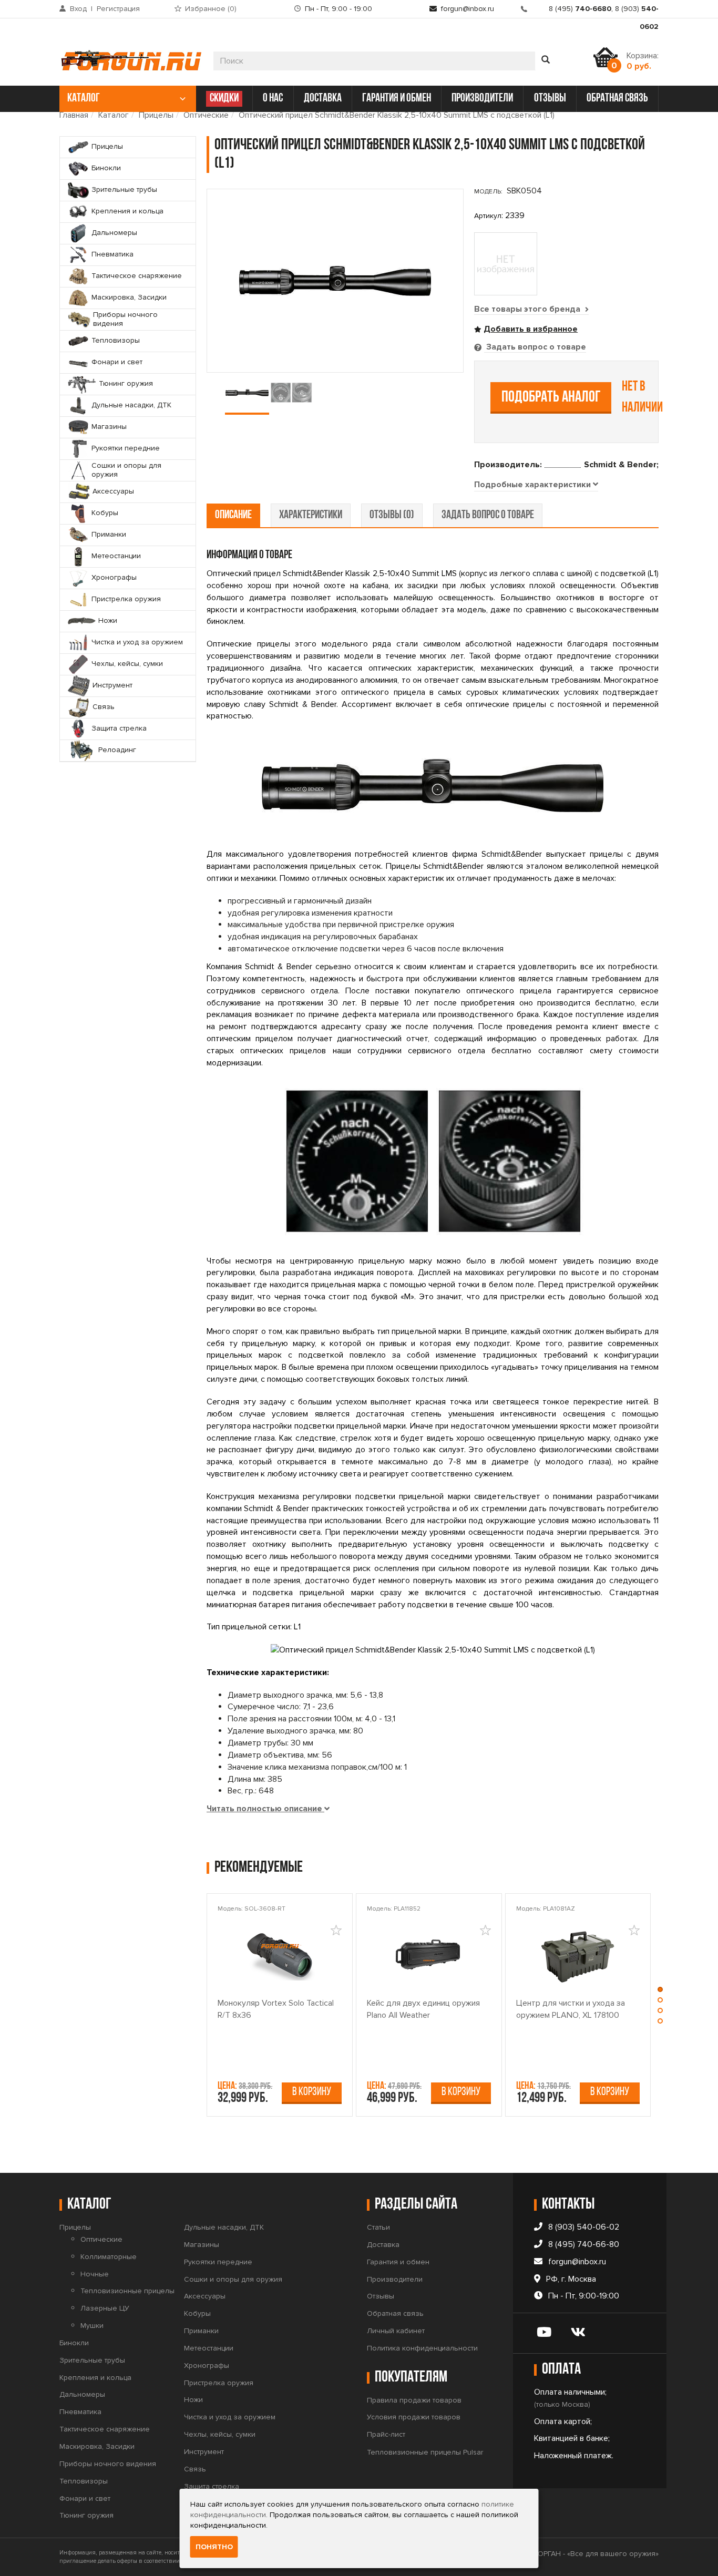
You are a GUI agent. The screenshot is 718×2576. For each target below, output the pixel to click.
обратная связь (617, 99)
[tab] (536, 485)
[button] (660, 1992)
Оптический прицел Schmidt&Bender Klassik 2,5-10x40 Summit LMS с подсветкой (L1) (397, 115)
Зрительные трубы (92, 2360)
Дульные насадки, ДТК (224, 2227)
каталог (84, 99)
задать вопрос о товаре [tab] (488, 515)
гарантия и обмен (397, 99)
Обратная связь (395, 2313)
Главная (74, 115)
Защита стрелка (212, 2486)
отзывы (550, 99)
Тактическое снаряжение (105, 2429)
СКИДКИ (224, 99)
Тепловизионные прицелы (127, 2291)
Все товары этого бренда (528, 309)
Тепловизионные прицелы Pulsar (425, 2452)
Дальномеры (82, 2394)
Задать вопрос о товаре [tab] (535, 347)
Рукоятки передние (218, 2262)
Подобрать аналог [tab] (551, 398)
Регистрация (118, 9)
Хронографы (207, 2365)
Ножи (193, 2400)
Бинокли (74, 2343)
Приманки (201, 2331)
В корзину (312, 2092)
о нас (273, 99)
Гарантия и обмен (398, 2262)
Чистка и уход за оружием (230, 2417)
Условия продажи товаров (414, 2417)
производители (482, 99)
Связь (195, 2469)
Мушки (92, 2326)
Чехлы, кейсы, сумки (220, 2434)
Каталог (114, 115)
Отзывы (381, 2296)
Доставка (383, 2245)
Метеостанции (209, 2348)
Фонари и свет (85, 2498)
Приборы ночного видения (108, 2464)
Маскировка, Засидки (97, 2446)
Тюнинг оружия (86, 2515)
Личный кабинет (396, 2331)
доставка (323, 99)
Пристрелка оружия (219, 2383)
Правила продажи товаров (414, 2400)
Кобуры (197, 2313)
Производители (395, 2279)
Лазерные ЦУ (105, 2308)
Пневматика (80, 2412)
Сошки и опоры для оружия (233, 2279)
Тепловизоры (84, 2481)
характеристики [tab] (311, 515)
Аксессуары (205, 2296)
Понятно (214, 2547)
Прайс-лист (386, 2434)
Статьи (378, 2227)
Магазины (202, 2245)
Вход (78, 9)
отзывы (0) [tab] (392, 515)
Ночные (95, 2274)
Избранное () (211, 9)
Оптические (206, 115)
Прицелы (156, 115)
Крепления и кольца (95, 2378)
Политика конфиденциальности (422, 2348)
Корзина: (643, 61)
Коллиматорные (109, 2257)
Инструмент (204, 2452)
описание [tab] (233, 515)
